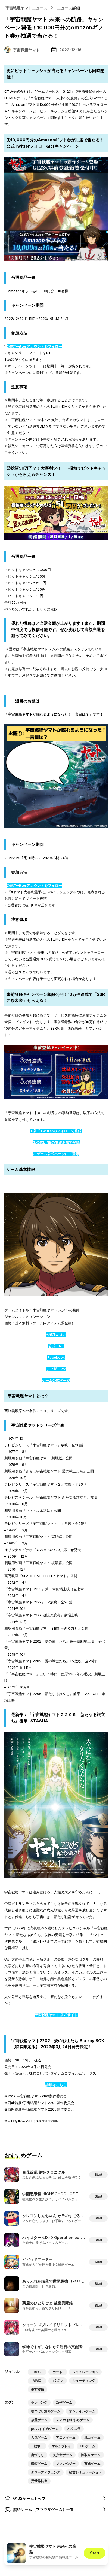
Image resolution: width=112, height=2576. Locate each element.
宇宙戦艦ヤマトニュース (26, 8)
